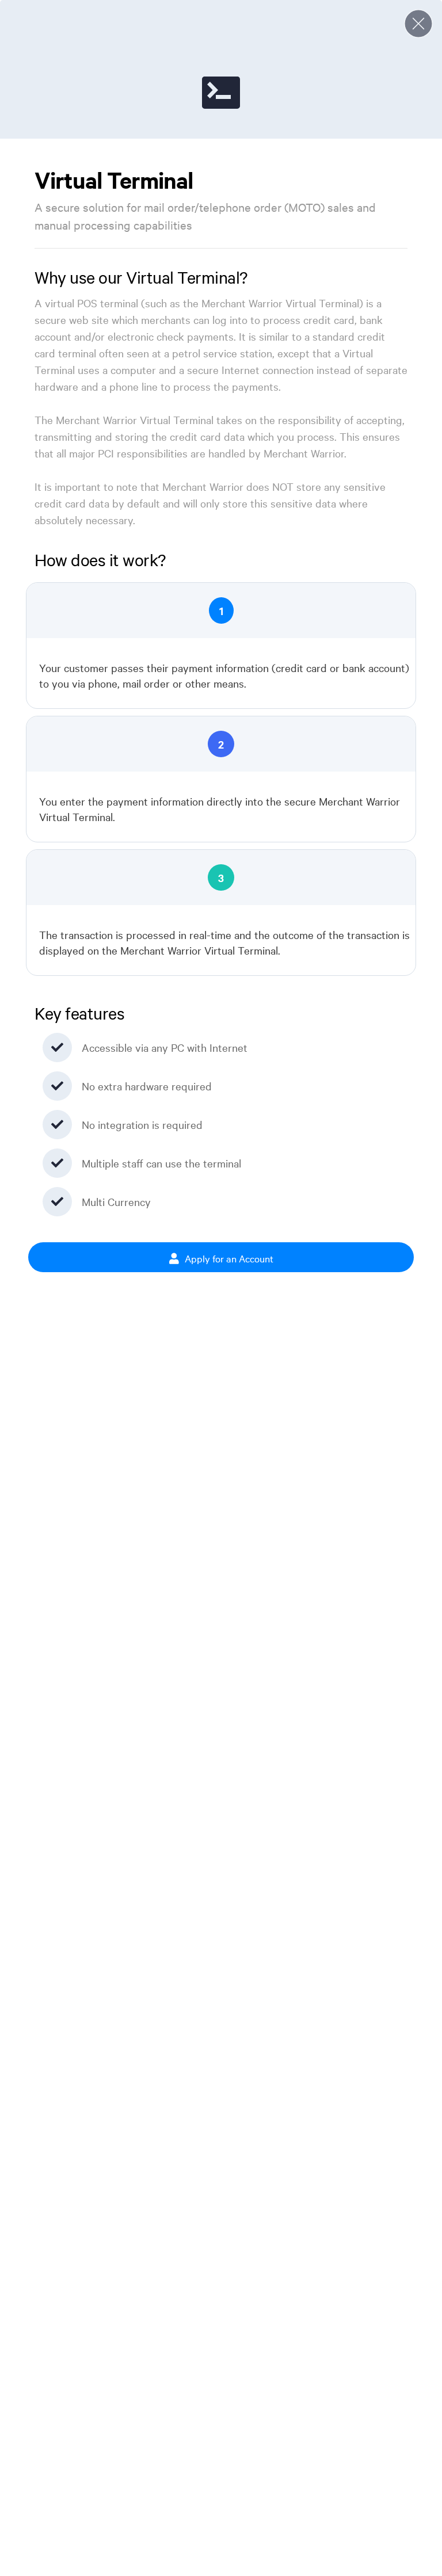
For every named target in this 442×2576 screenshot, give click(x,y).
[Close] (418, 24)
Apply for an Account (228, 1258)
